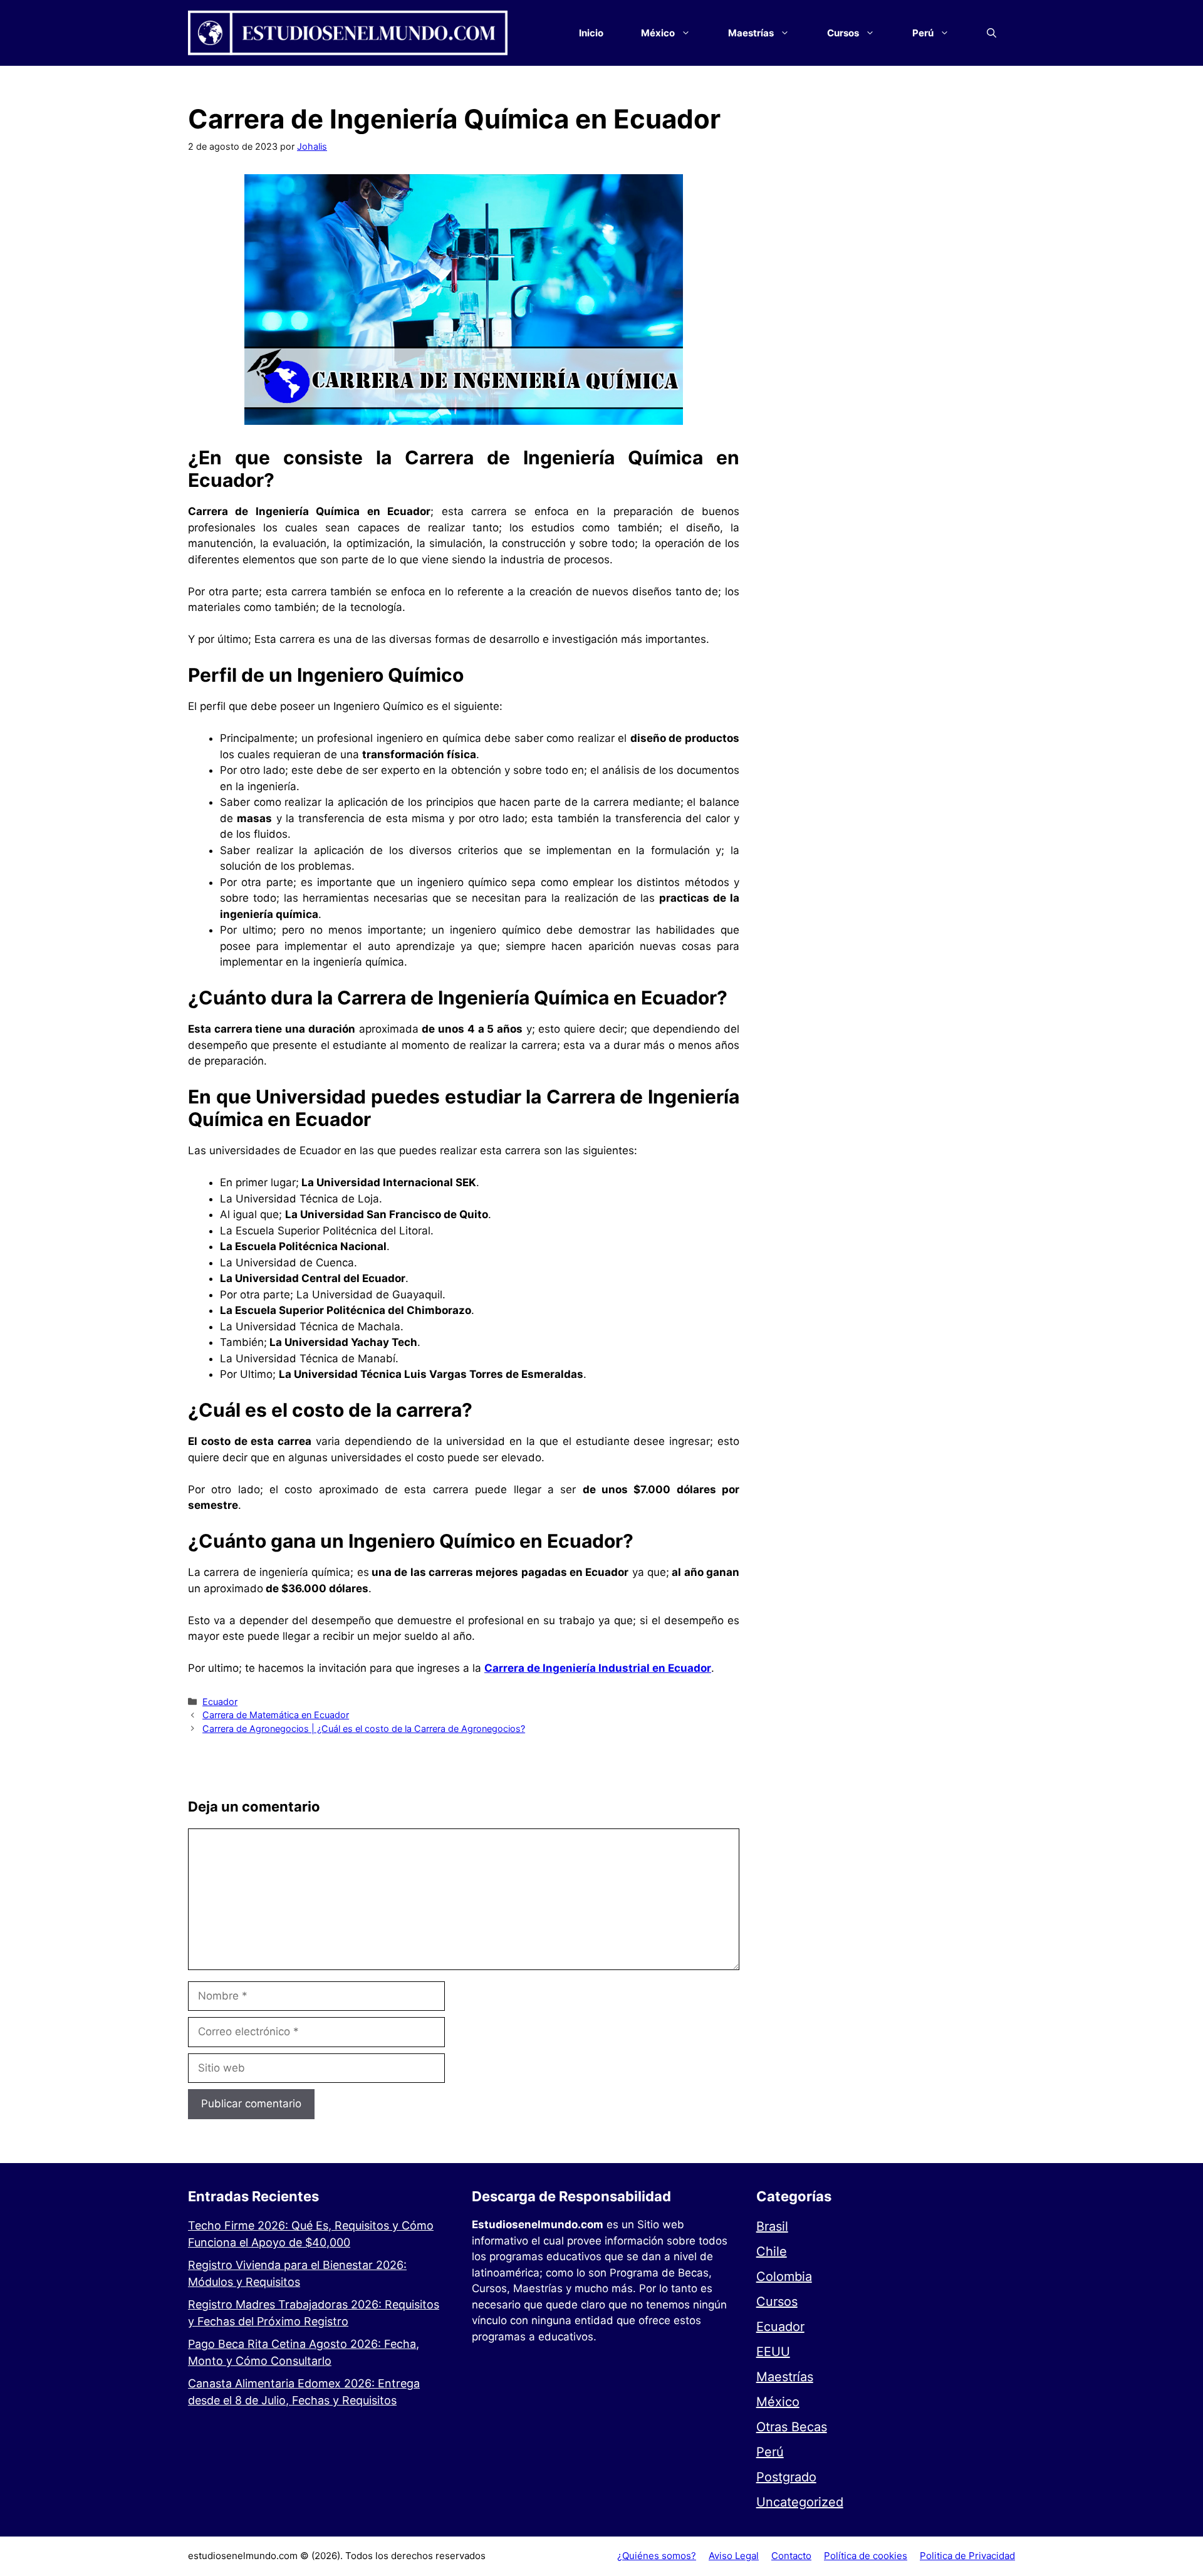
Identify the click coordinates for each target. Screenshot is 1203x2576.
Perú (770, 2452)
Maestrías (785, 2377)
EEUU (773, 2352)
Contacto (791, 2556)
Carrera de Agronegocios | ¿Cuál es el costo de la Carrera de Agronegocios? (364, 1729)
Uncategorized (800, 2502)
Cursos (777, 2302)
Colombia (784, 2276)
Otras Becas (792, 2427)
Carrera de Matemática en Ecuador (276, 1715)
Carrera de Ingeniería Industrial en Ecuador (598, 1668)
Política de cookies (866, 2556)
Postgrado (786, 2477)
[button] (992, 33)
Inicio (591, 33)
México (778, 2402)
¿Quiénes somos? (657, 2556)
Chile (772, 2251)
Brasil (772, 2226)
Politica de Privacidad (967, 2556)
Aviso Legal (734, 2556)
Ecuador (220, 1702)
